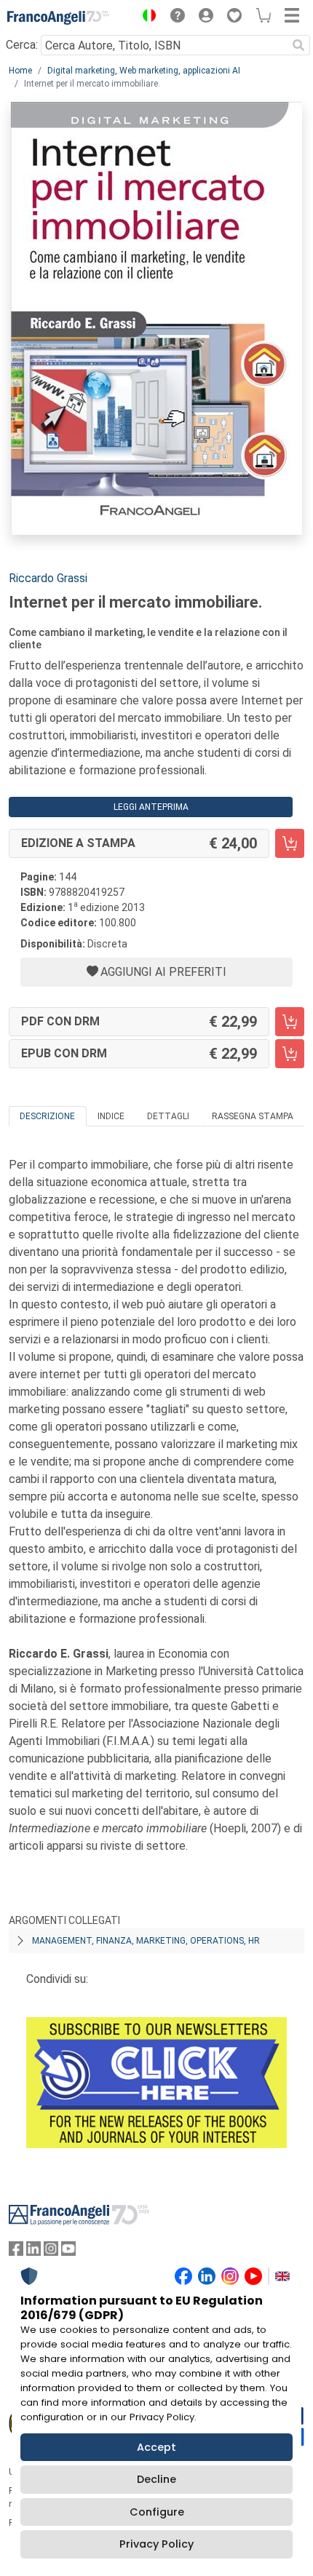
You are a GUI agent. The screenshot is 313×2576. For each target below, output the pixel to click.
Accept (156, 2447)
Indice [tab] (111, 1116)
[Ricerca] (298, 45)
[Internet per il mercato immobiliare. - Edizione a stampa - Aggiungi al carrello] (290, 843)
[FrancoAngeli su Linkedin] (33, 2252)
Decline (156, 2479)
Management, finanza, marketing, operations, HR (146, 1941)
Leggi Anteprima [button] (151, 807)
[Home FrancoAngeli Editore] (58, 17)
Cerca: (22, 45)
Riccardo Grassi (48, 578)
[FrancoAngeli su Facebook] (16, 2252)
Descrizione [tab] (47, 1116)
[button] (146, 17)
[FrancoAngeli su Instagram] (51, 2252)
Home (20, 71)
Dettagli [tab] (168, 1116)
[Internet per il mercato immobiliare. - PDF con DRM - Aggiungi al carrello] (290, 1022)
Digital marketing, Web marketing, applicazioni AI (144, 71)
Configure (157, 2512)
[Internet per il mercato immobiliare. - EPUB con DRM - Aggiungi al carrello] (290, 1054)
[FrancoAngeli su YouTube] (68, 2252)
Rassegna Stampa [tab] (253, 1116)
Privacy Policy (156, 2544)
